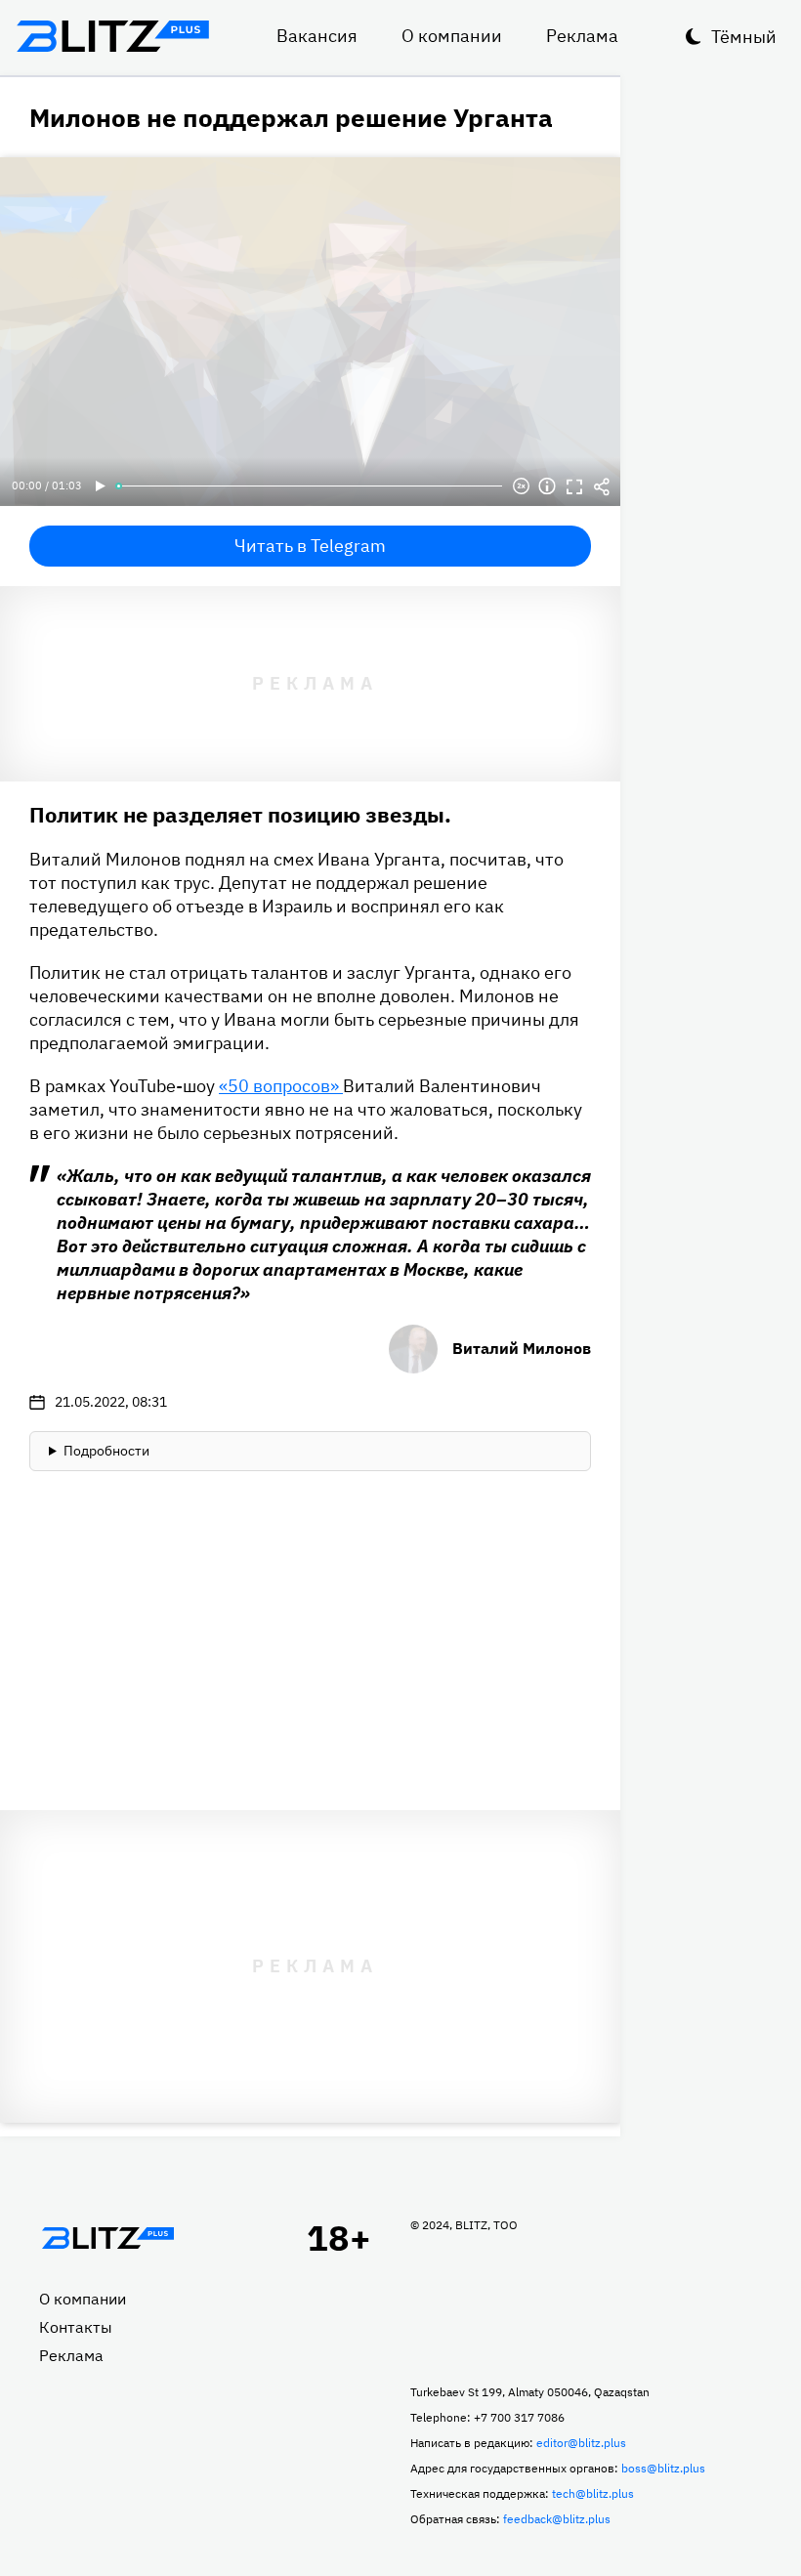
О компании (452, 36)
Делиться (602, 486)
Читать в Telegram (310, 546)
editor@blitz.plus (581, 2443)
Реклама (582, 36)
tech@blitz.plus (593, 2493)
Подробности (106, 1451)
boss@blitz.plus (663, 2468)
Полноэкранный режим (574, 486)
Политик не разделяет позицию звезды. (240, 814)
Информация (547, 486)
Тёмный (744, 37)
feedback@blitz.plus (557, 2519)
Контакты (76, 2327)
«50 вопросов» (281, 1086)
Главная (107, 2238)
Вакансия (317, 36)
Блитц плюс (112, 36)
